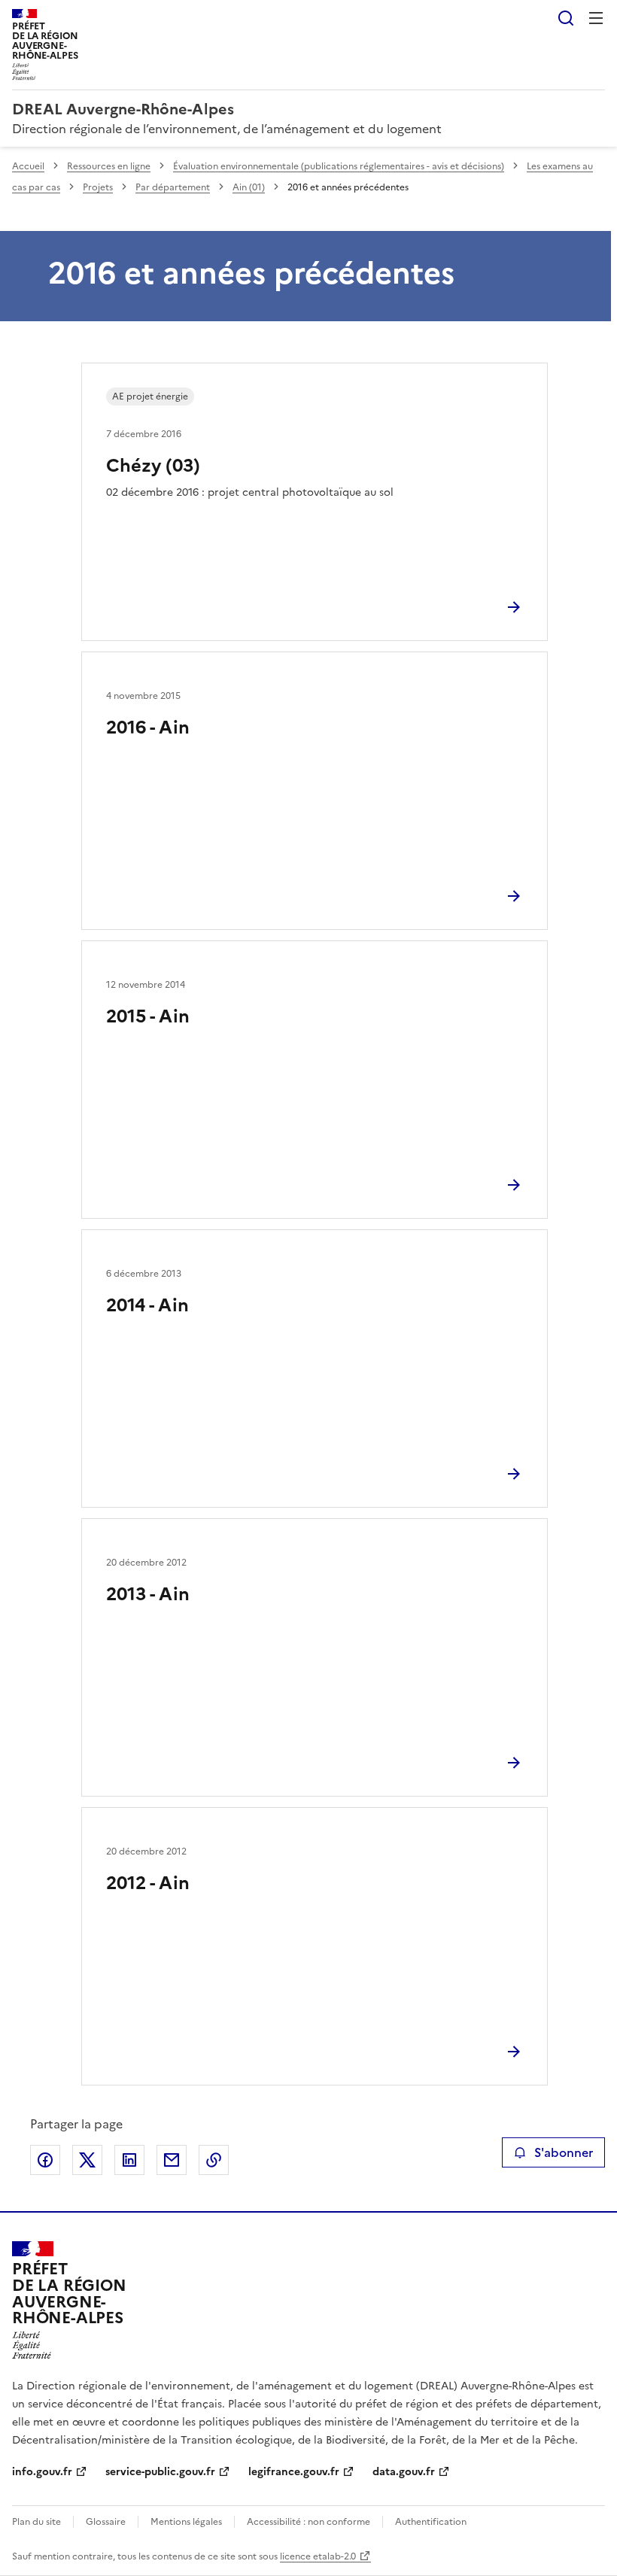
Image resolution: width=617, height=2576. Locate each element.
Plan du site (36, 2522)
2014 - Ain (147, 1305)
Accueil (28, 166)
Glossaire (106, 2522)
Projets (98, 187)
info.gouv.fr (42, 2472)
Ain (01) (249, 187)
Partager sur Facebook (45, 2160)
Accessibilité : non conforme (308, 2522)
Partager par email (172, 2160)
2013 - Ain (148, 1594)
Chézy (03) (153, 466)
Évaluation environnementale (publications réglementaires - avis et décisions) (339, 166)
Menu (596, 18)
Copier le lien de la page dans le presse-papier (214, 2160)
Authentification (431, 2522)
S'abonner (564, 2152)
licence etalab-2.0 (318, 2556)
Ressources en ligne (109, 166)
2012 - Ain (148, 1883)
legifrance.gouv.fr (294, 2472)
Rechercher (566, 18)
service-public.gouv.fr (160, 2472)
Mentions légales (186, 2522)
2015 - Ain (148, 1016)
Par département (173, 187)
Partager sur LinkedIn (129, 2160)
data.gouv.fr (404, 2472)
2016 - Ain (148, 728)
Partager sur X (87, 2160)
